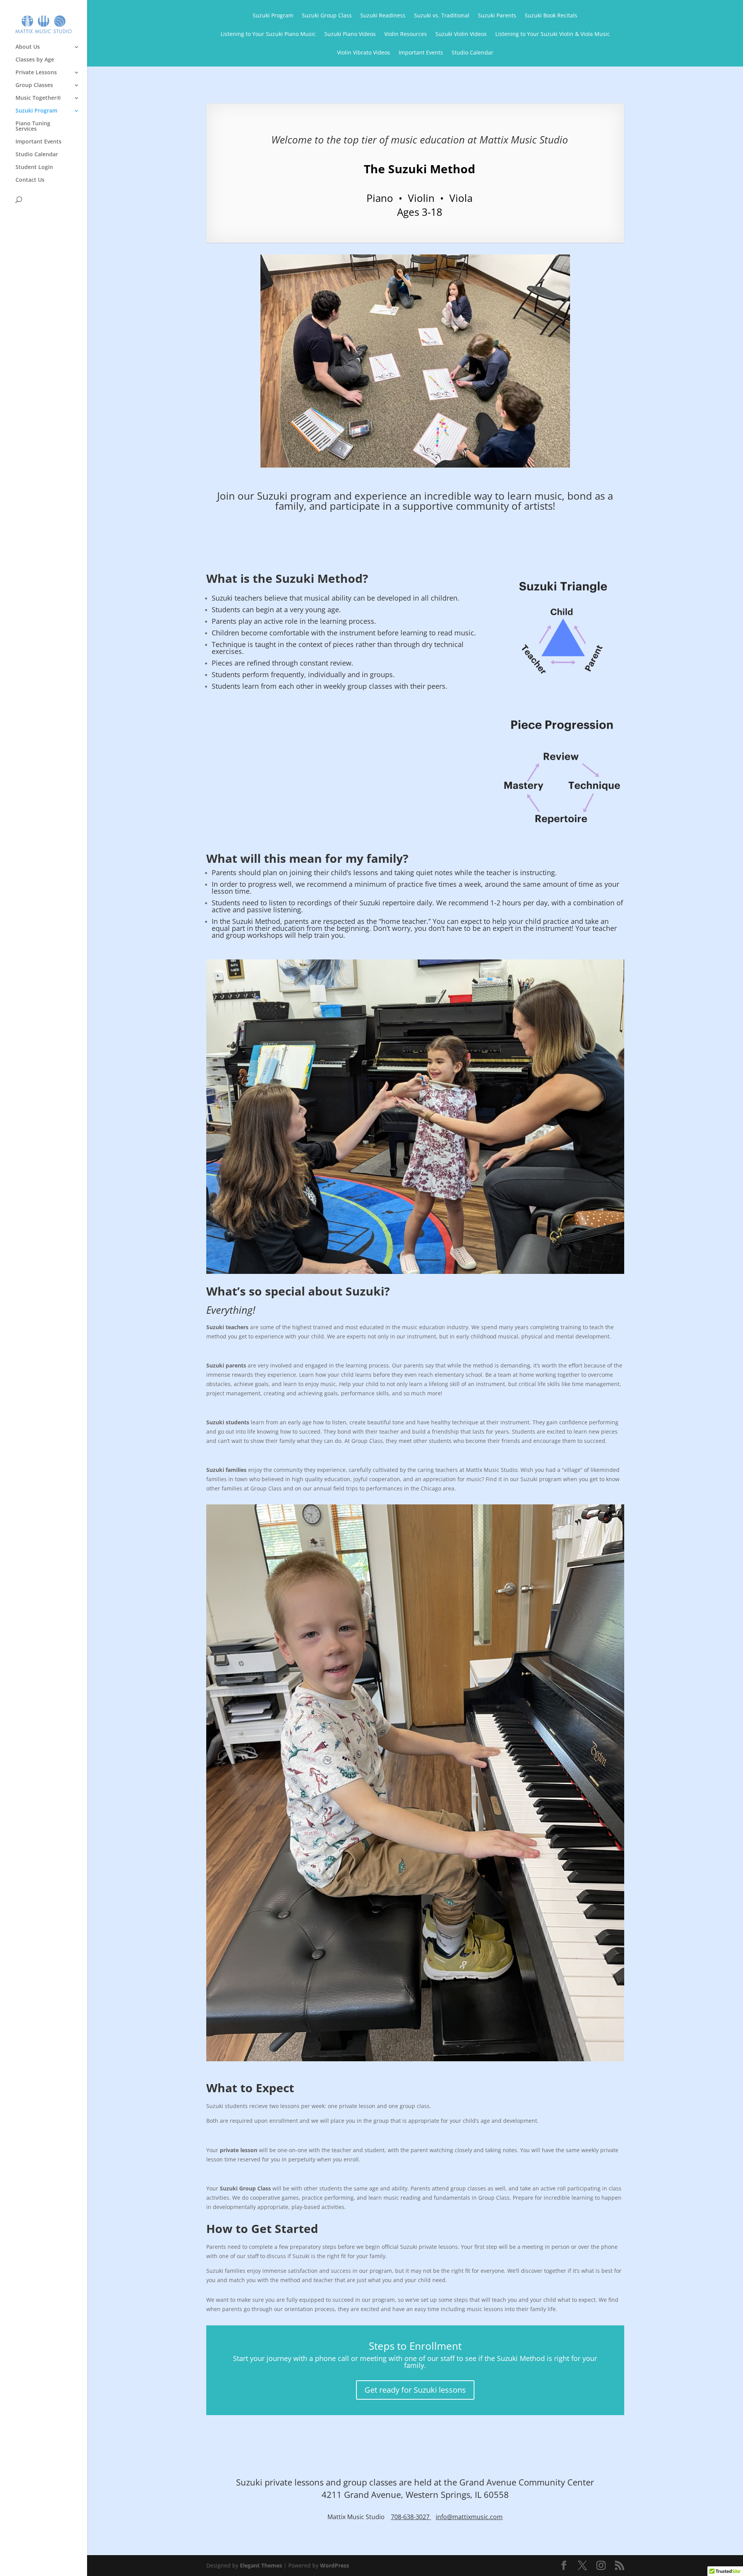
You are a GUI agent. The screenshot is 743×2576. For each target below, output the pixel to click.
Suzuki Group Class (327, 16)
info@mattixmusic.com (469, 2517)
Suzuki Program (36, 111)
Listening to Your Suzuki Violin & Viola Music (553, 34)
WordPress (335, 2565)
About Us (28, 47)
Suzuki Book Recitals (551, 16)
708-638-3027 (410, 2517)
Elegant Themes (261, 2565)
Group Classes (34, 85)
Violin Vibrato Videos (364, 53)
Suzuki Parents (497, 16)
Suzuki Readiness (383, 16)
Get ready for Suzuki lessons (415, 2390)
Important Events (39, 142)
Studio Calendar (37, 155)
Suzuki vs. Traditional (442, 16)
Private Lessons (36, 73)
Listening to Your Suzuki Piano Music (268, 34)
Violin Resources (406, 34)
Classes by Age (35, 60)
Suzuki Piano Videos (350, 34)
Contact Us (30, 180)
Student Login (34, 167)
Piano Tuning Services (33, 126)
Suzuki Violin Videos (461, 34)
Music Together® (38, 98)
